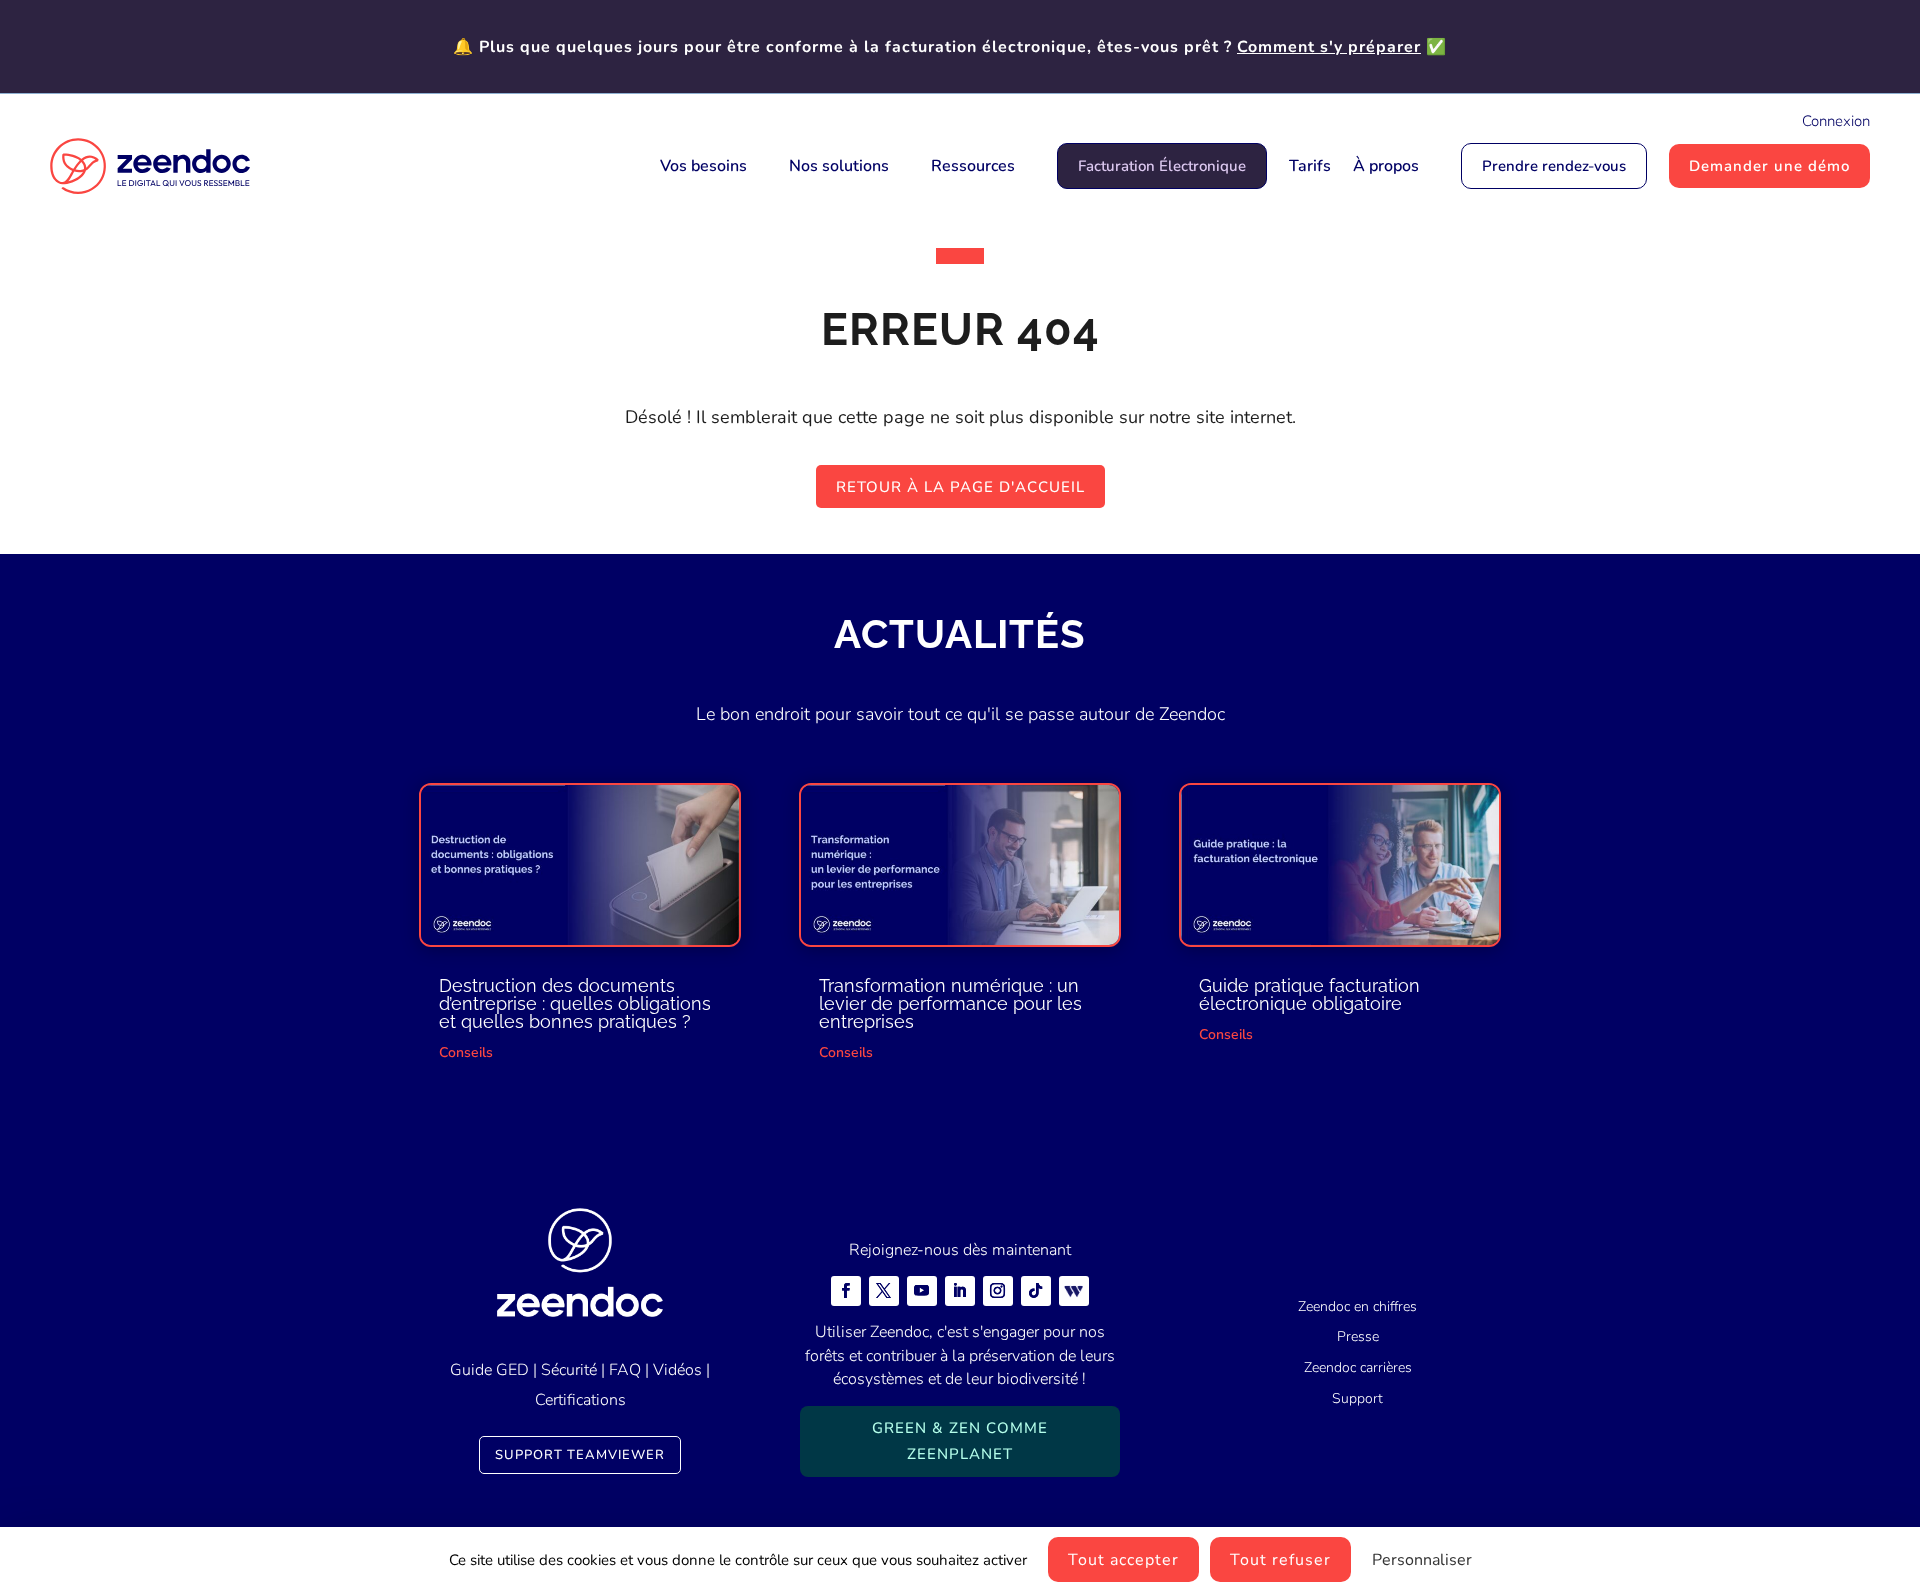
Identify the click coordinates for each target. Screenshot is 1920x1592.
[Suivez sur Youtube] (922, 1291)
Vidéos (677, 1370)
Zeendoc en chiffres (1357, 1306)
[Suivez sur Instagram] (998, 1291)
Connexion (1836, 121)
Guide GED (489, 1370)
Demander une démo (1769, 166)
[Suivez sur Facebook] (846, 1291)
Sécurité (569, 1370)
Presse (1358, 1336)
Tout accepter (1123, 1560)
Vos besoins (703, 166)
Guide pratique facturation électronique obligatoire (1309, 994)
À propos (1386, 166)
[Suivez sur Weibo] (1074, 1291)
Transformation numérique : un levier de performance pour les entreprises (950, 1003)
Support (1357, 1398)
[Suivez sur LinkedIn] (960, 1291)
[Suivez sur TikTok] (1036, 1291)
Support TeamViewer (580, 1455)
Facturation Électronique (1162, 166)
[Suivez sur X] (884, 1291)
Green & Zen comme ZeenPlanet (960, 1441)
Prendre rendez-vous (1554, 166)
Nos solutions (839, 166)
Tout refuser (1280, 1560)
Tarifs (1310, 166)
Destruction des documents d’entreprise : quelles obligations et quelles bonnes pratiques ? (575, 1003)
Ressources (973, 166)
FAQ (625, 1370)
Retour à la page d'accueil (960, 487)
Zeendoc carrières (1358, 1367)
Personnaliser (1422, 1560)
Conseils (466, 1052)
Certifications (580, 1400)
